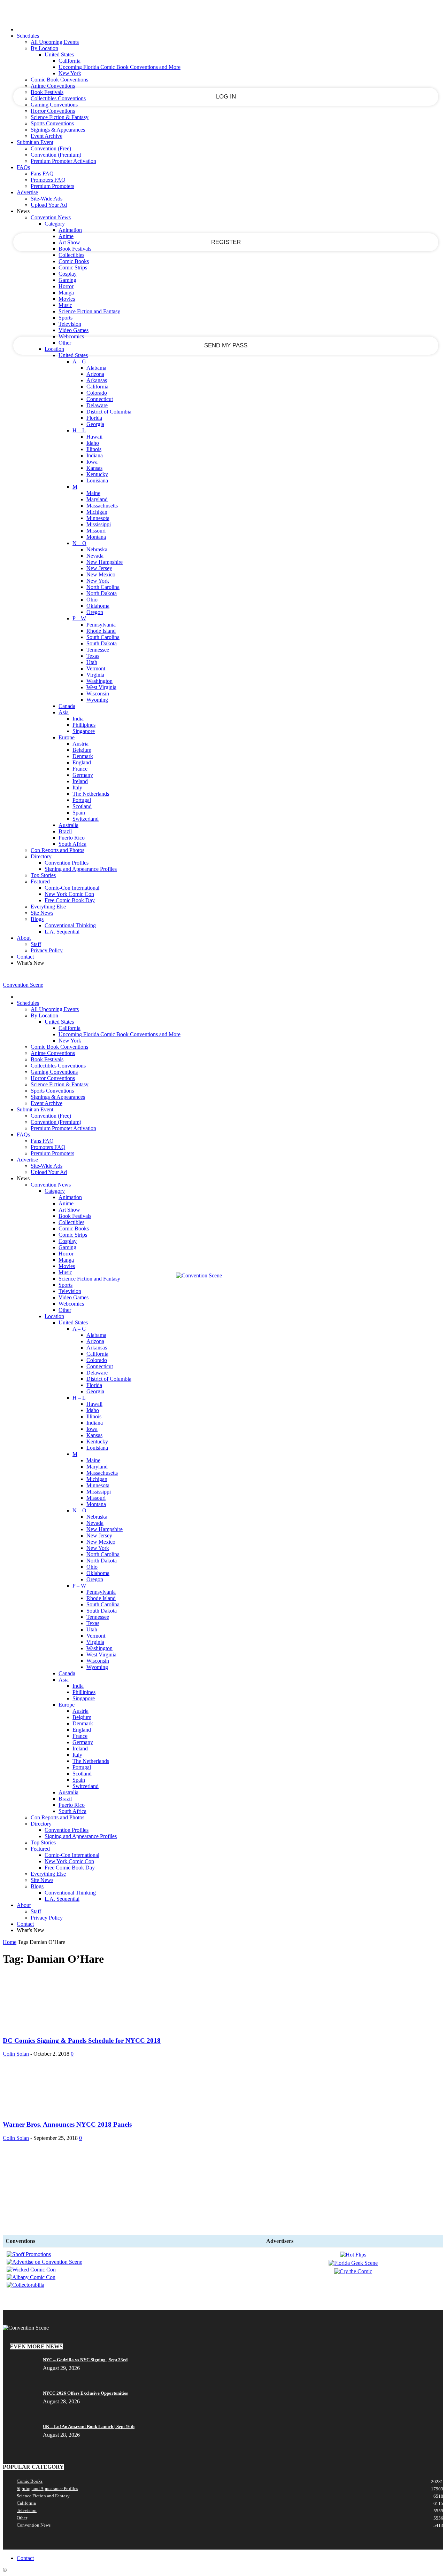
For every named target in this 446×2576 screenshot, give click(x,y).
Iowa (92, 462)
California (70, 61)
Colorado (97, 393)
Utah (92, 662)
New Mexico (101, 574)
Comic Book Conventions (59, 80)
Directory (41, 856)
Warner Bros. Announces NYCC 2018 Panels (67, 2124)
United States (59, 54)
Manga (66, 293)
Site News (42, 913)
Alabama (96, 368)
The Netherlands (91, 794)
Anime (66, 236)
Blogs (37, 919)
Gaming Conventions (54, 105)
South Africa (72, 844)
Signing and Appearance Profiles (81, 869)
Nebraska (97, 549)
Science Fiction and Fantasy (89, 311)
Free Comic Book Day (70, 900)
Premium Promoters (52, 186)
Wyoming (97, 700)
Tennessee (98, 650)
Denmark (83, 756)
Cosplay (68, 274)
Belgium (82, 750)
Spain (79, 813)
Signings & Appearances (58, 130)
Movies (67, 299)
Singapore (84, 731)
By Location (44, 48)
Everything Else (48, 907)
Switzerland (86, 819)
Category (55, 224)
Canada (67, 706)
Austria (80, 744)
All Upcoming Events (55, 42)
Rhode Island (101, 631)
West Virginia (101, 687)
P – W (79, 618)
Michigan (97, 512)
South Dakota (102, 643)
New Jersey (99, 568)
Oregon (95, 612)
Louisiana (97, 480)
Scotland (82, 806)
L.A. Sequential (62, 932)
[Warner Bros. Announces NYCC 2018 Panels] (55, 2111)
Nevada (95, 556)
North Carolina (103, 587)
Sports (66, 318)
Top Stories (43, 875)
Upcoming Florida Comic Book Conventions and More (120, 67)
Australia (68, 825)
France (80, 769)
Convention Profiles (67, 863)
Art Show (69, 242)
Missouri (96, 531)
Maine (93, 493)
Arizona (95, 374)
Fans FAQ (42, 174)
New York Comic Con (69, 894)
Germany (83, 775)
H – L (79, 430)
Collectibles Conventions (58, 98)
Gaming (67, 280)
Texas (93, 656)
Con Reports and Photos (57, 850)
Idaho (93, 443)
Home (10, 1942)
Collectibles (71, 255)
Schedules (28, 36)
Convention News (51, 217)
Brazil (65, 831)
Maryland (97, 499)
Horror (66, 286)
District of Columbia (109, 412)
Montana (96, 537)
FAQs (23, 167)
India (78, 719)
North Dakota (102, 593)
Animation (70, 230)
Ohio (92, 600)
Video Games (74, 330)
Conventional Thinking (70, 925)
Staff (36, 944)
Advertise (27, 192)
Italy (77, 787)
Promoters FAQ (48, 180)
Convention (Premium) (56, 155)
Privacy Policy (47, 950)
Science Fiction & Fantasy (60, 117)
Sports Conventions (52, 123)
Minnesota (98, 518)
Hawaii (94, 437)
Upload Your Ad (49, 205)
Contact (25, 957)
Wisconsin (98, 694)
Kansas (94, 468)
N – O (79, 543)
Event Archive (47, 136)
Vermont (96, 668)
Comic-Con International (72, 888)
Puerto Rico (72, 838)
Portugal (82, 800)
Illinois (94, 449)
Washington (99, 681)
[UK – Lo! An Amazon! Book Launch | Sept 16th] (152, 2427)
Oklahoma (98, 606)
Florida (94, 418)
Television (70, 324)
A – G (79, 361)
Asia (64, 712)
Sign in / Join (17, 977)
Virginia (95, 675)
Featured (40, 881)
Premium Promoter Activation (63, 161)
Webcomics (71, 336)
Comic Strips (73, 267)
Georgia (95, 424)
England (82, 762)
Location (54, 349)
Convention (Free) (51, 148)
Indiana (95, 455)
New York (70, 73)
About (24, 938)
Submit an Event (35, 142)
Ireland (80, 781)
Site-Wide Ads (47, 199)
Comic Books (74, 261)
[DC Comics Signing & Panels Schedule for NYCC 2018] (55, 2027)
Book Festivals (47, 92)
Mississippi (99, 524)
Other (65, 343)
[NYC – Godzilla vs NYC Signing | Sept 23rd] (20, 2362)
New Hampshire (105, 562)
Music (65, 305)
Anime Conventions (53, 86)
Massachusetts (102, 506)
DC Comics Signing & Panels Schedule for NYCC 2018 (82, 2041)
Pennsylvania (101, 625)
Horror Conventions (53, 111)
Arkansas (97, 380)
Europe (67, 737)
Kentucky (97, 474)
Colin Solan (16, 2054)
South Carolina (103, 637)
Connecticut (100, 399)
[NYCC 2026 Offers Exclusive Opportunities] (134, 2393)
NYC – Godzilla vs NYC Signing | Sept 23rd (85, 2360)
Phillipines (84, 725)
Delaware (97, 405)
